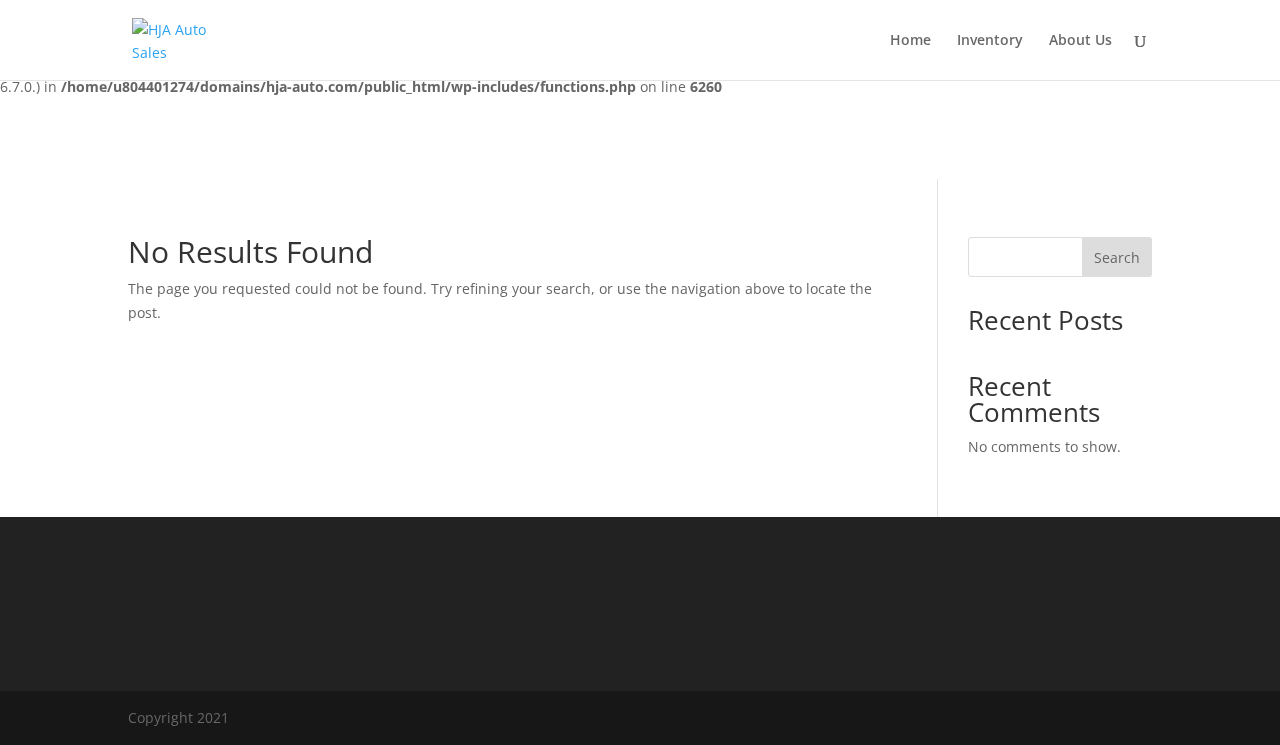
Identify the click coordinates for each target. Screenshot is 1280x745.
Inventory (990, 41)
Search (1117, 257)
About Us (1080, 41)
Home (910, 41)
